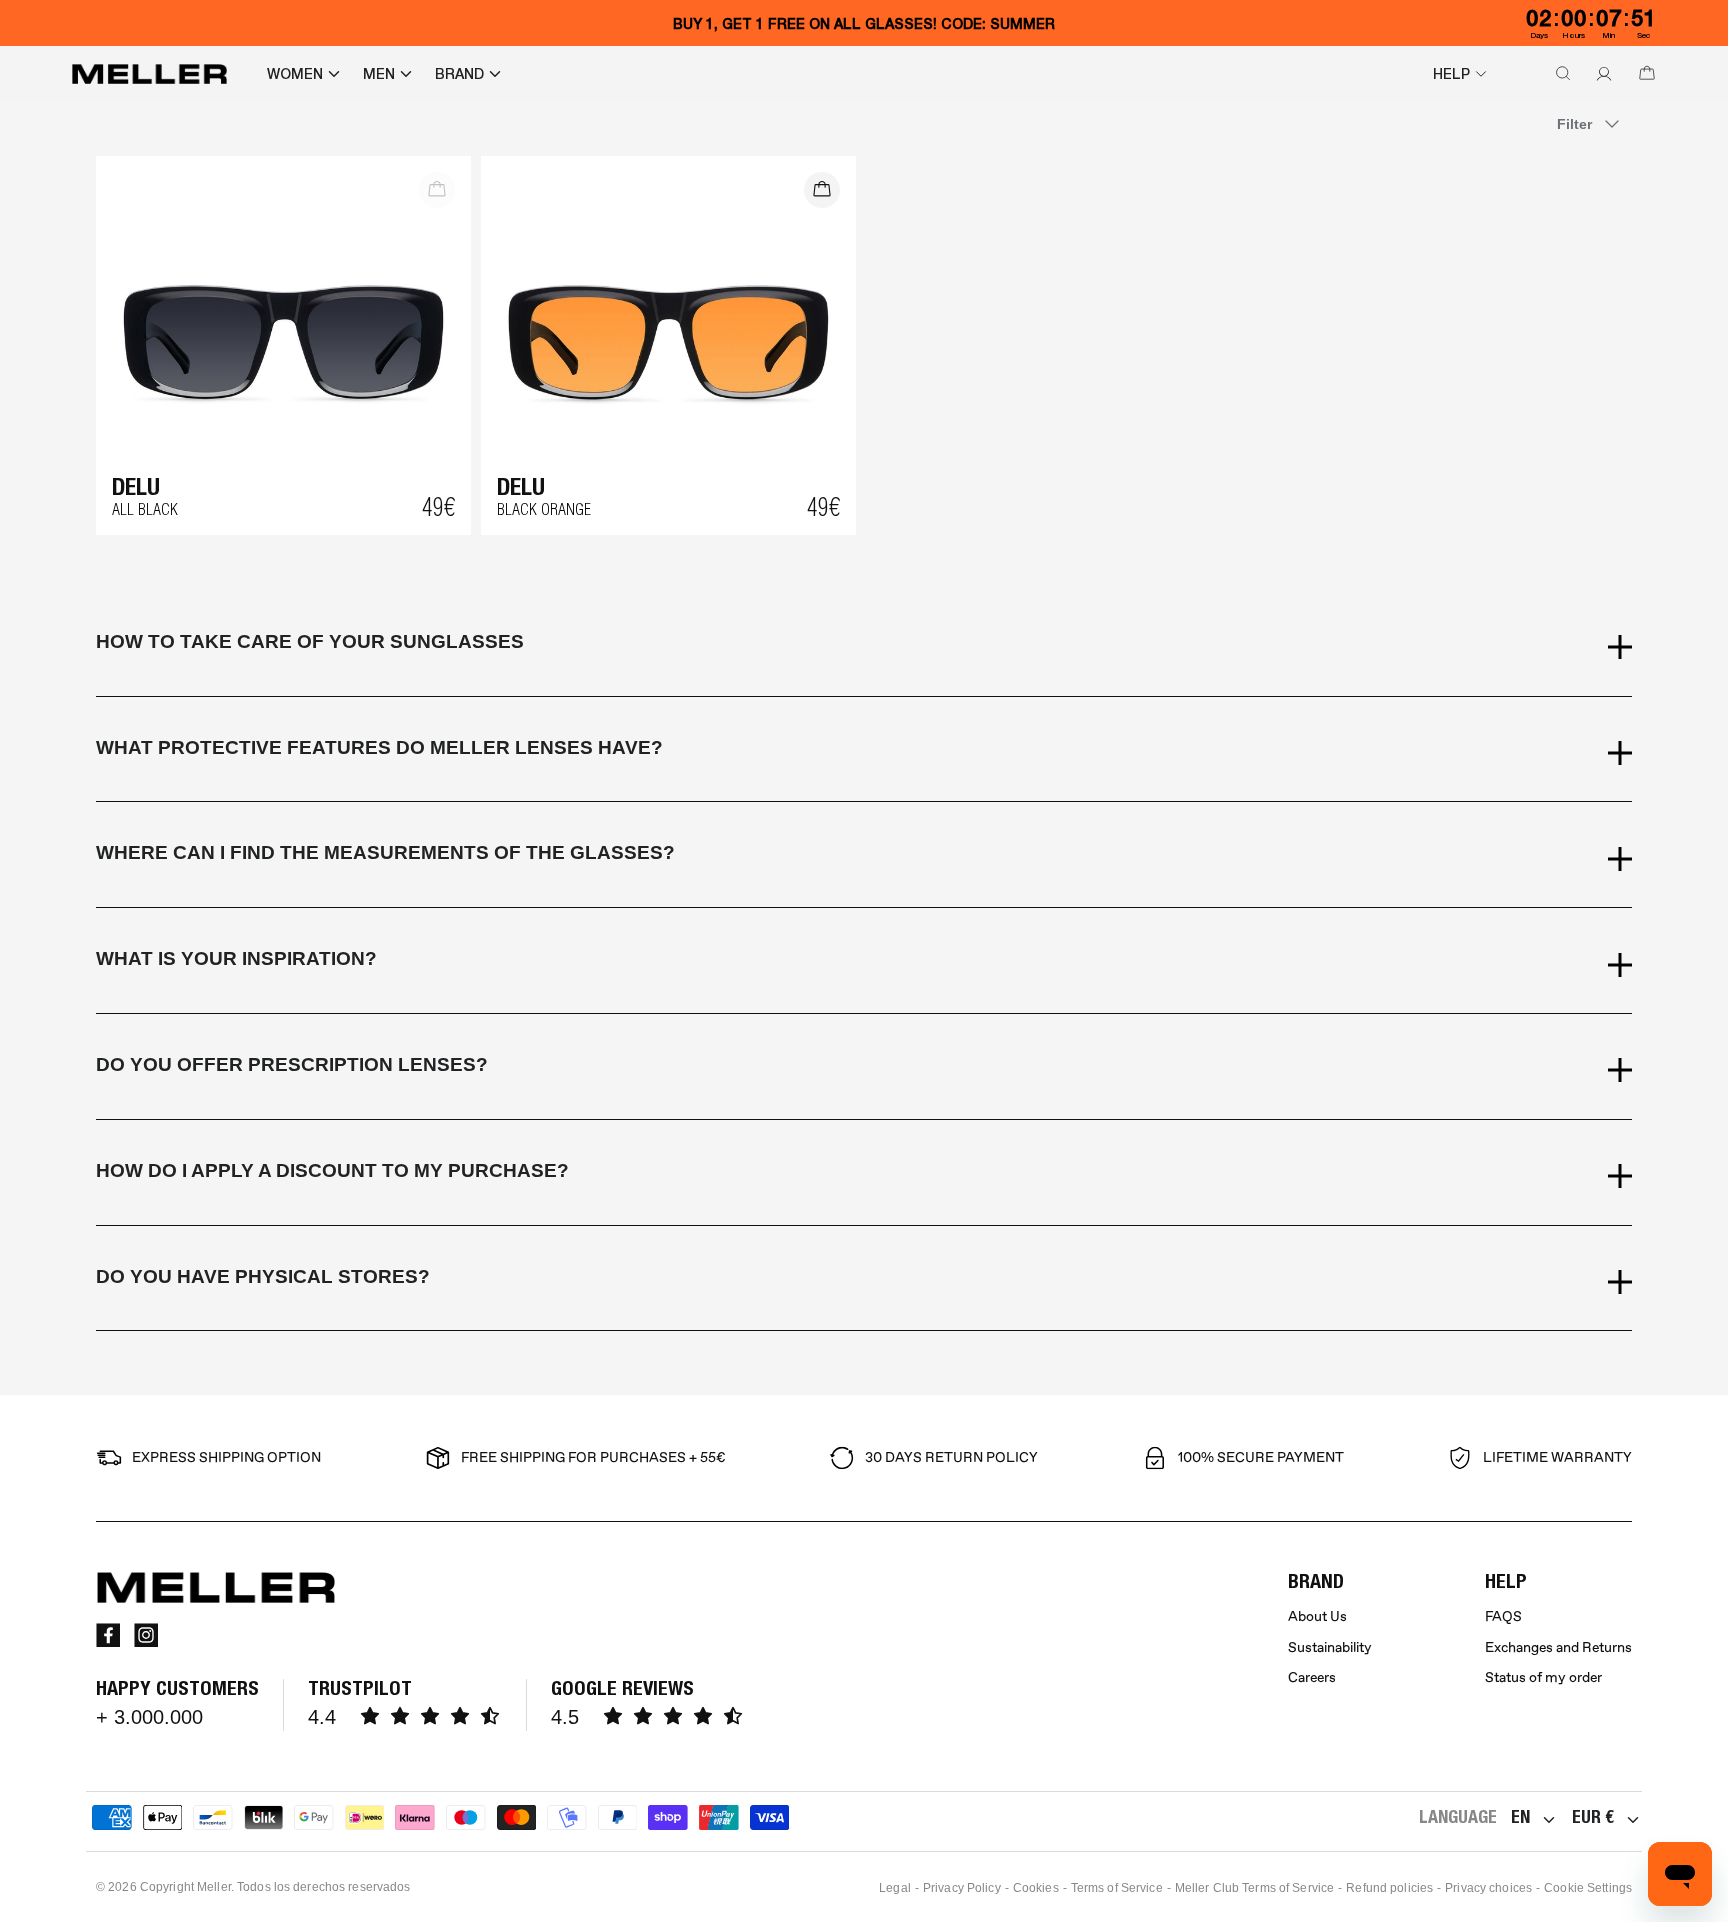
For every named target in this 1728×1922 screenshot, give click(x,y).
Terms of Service (1117, 1888)
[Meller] (149, 74)
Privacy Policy (962, 1888)
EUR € (1593, 1816)
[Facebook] (108, 1635)
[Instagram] (146, 1635)
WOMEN (295, 74)
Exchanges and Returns (1558, 1647)
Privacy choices (1488, 1888)
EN (1520, 1816)
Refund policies (1389, 1888)
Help (1451, 74)
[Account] (1600, 74)
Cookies (1036, 1888)
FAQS (1503, 1616)
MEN (379, 74)
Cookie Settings (1588, 1888)
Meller (214, 1887)
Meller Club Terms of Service (1254, 1888)
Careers (1312, 1677)
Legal (895, 1888)
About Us (1317, 1616)
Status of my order (1543, 1677)
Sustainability (1330, 1647)
